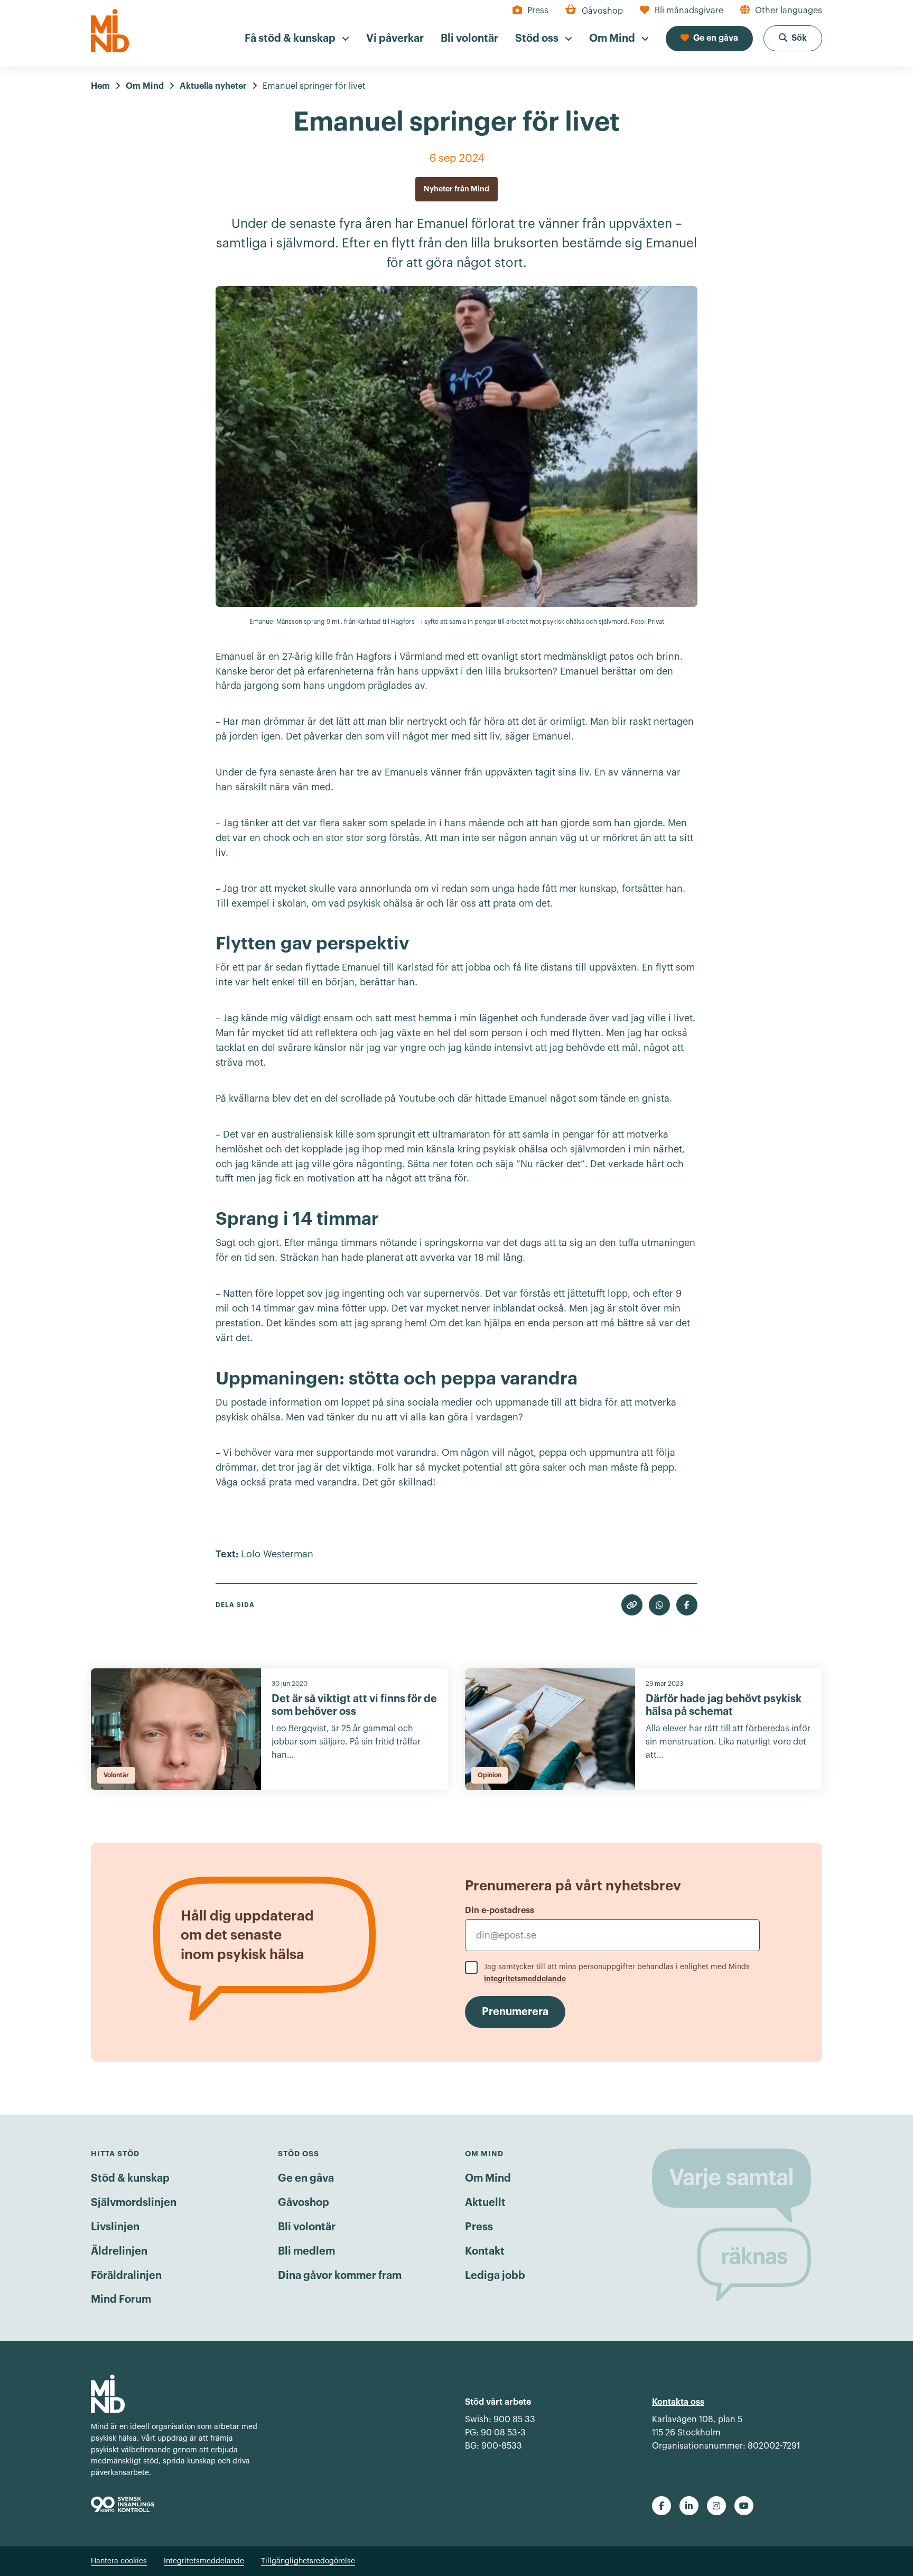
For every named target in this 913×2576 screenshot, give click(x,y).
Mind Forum (121, 2300)
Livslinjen (115, 2227)
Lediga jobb (495, 2276)
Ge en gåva (306, 2178)
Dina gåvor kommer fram (340, 2276)
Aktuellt (485, 2203)
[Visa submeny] (346, 39)
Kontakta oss (678, 2402)
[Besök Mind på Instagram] (716, 2506)
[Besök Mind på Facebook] (662, 2506)
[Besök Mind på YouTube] (744, 2506)
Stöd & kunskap (130, 2178)
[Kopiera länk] (632, 1605)
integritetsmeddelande (525, 1979)
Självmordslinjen (134, 2203)
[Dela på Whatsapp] (659, 1605)
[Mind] (110, 31)
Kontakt (485, 2251)
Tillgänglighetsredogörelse (308, 2561)
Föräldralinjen (126, 2276)
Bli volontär (307, 2227)
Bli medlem (306, 2251)
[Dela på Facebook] (687, 1605)
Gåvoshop (304, 2203)
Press (479, 2227)
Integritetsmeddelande (204, 2561)
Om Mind (488, 2178)
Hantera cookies (119, 2561)
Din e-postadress (500, 1910)
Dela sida (235, 1605)
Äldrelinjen (119, 2251)
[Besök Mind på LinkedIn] (689, 2506)
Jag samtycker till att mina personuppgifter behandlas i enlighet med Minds (617, 1973)
